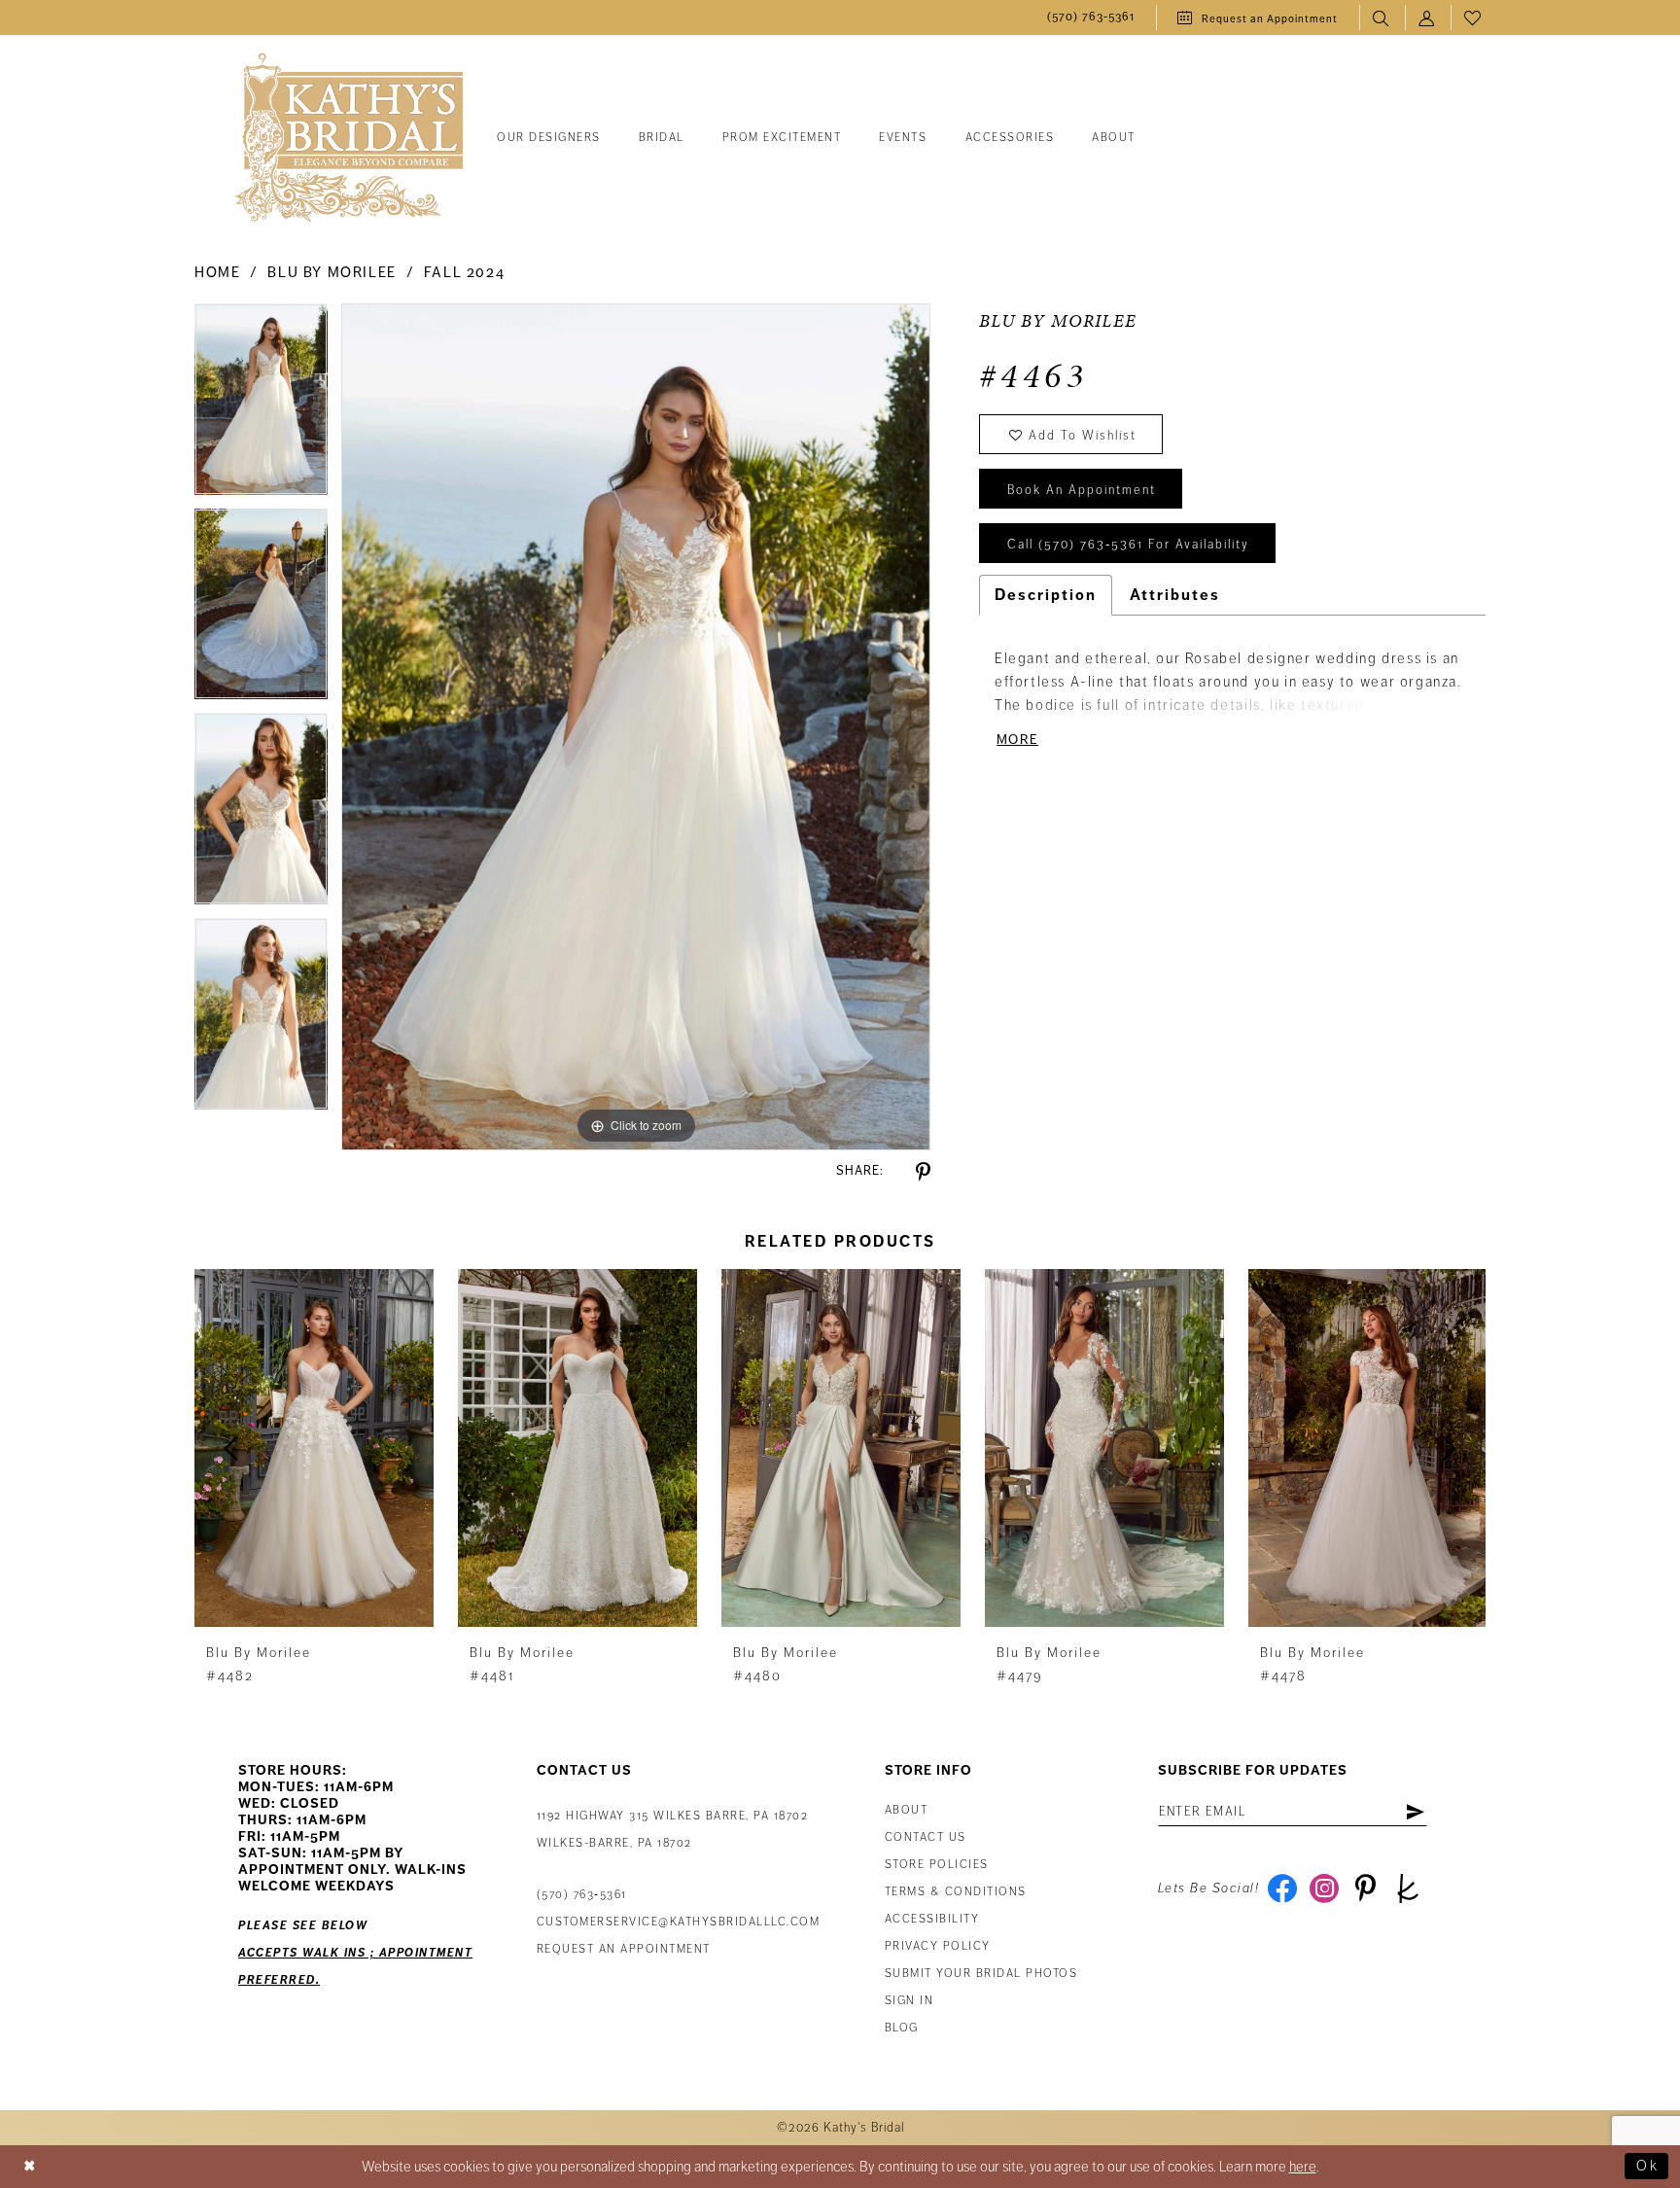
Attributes (1175, 595)
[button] (1428, 18)
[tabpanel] (261, 406)
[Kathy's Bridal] (349, 139)
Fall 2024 (465, 272)
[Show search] (1382, 18)
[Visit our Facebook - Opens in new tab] (1282, 1888)
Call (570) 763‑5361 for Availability (1128, 545)
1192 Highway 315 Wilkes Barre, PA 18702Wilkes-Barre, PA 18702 (673, 1830)
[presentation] (314, 1448)
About (907, 1810)
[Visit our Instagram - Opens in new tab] (1324, 1888)
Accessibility (932, 1919)
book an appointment (1082, 490)
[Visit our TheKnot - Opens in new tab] (1407, 1888)
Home (217, 272)
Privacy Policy (938, 1946)
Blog (902, 2028)
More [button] (1017, 740)
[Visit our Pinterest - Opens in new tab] (1365, 1888)
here (1303, 2167)
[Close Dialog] (30, 2166)
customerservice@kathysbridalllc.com (679, 1922)
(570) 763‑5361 (582, 1895)
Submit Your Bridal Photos (981, 1974)
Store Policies (937, 1865)
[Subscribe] (1415, 1812)
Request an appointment (624, 1949)
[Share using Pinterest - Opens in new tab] (923, 1172)
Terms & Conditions (956, 1892)
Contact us (926, 1837)
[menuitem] (1091, 18)
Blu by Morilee (332, 272)
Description (1046, 595)
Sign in (910, 2001)
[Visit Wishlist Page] (1473, 18)
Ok (1647, 2166)
